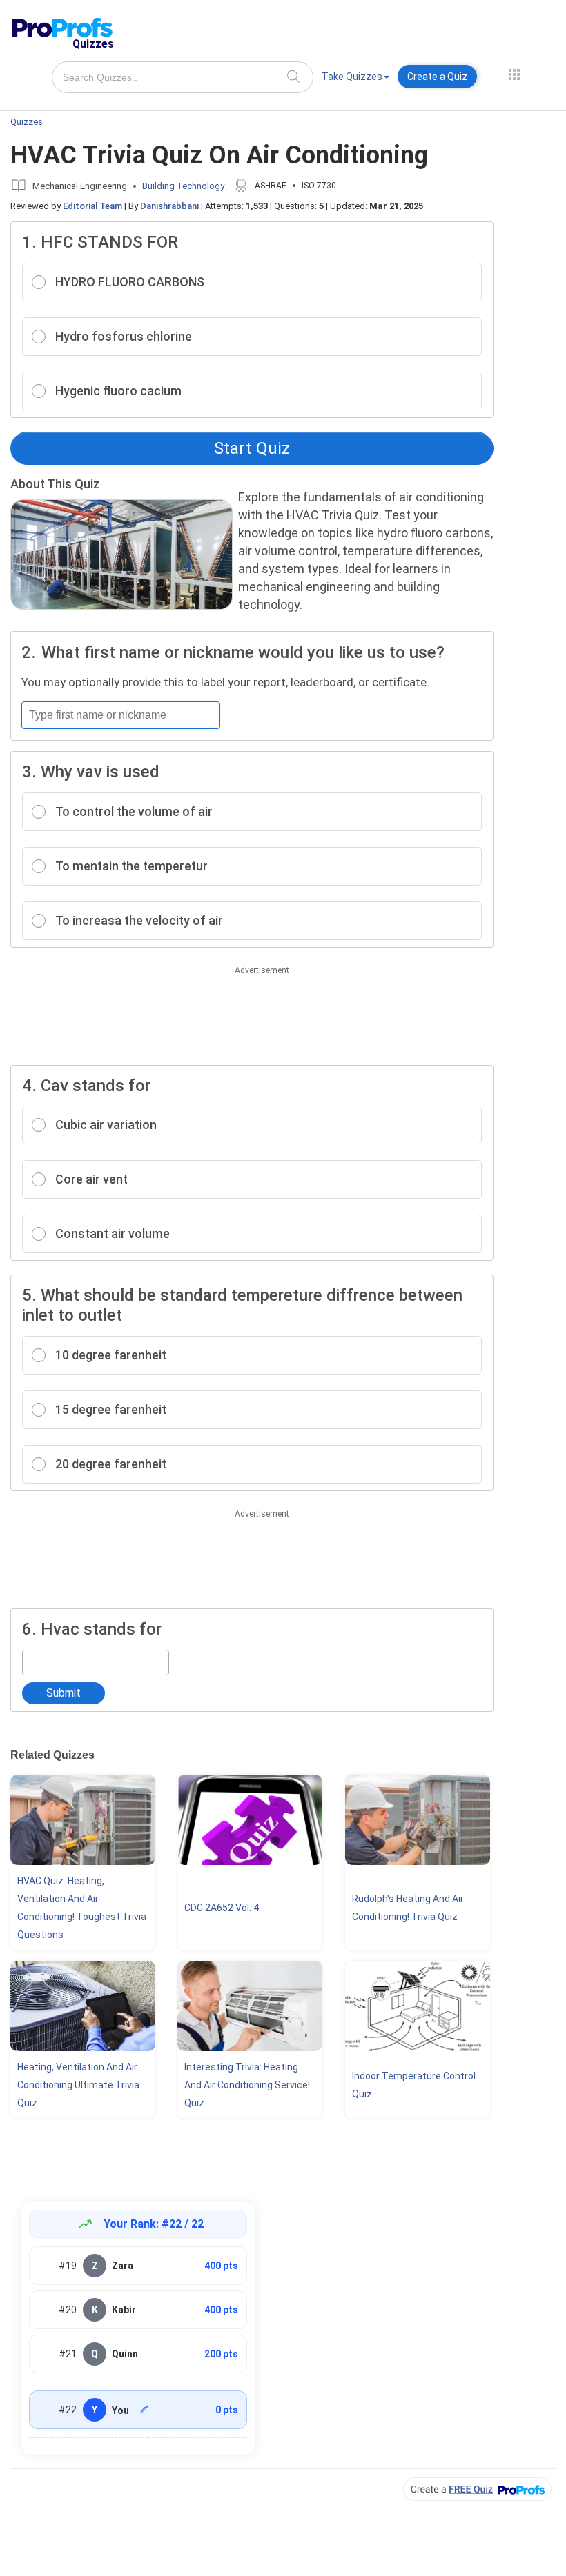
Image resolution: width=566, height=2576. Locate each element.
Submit (64, 1693)
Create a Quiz (437, 77)
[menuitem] (355, 79)
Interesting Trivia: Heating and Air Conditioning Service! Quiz (247, 2085)
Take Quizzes (352, 77)
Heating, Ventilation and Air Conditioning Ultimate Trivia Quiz (78, 2085)
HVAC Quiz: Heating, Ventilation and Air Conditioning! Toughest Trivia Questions (82, 1908)
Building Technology (183, 186)
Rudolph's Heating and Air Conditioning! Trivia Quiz (408, 1908)
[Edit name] (144, 2409)
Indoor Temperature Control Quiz (414, 2085)
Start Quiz (252, 448)
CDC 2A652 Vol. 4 (222, 1908)
